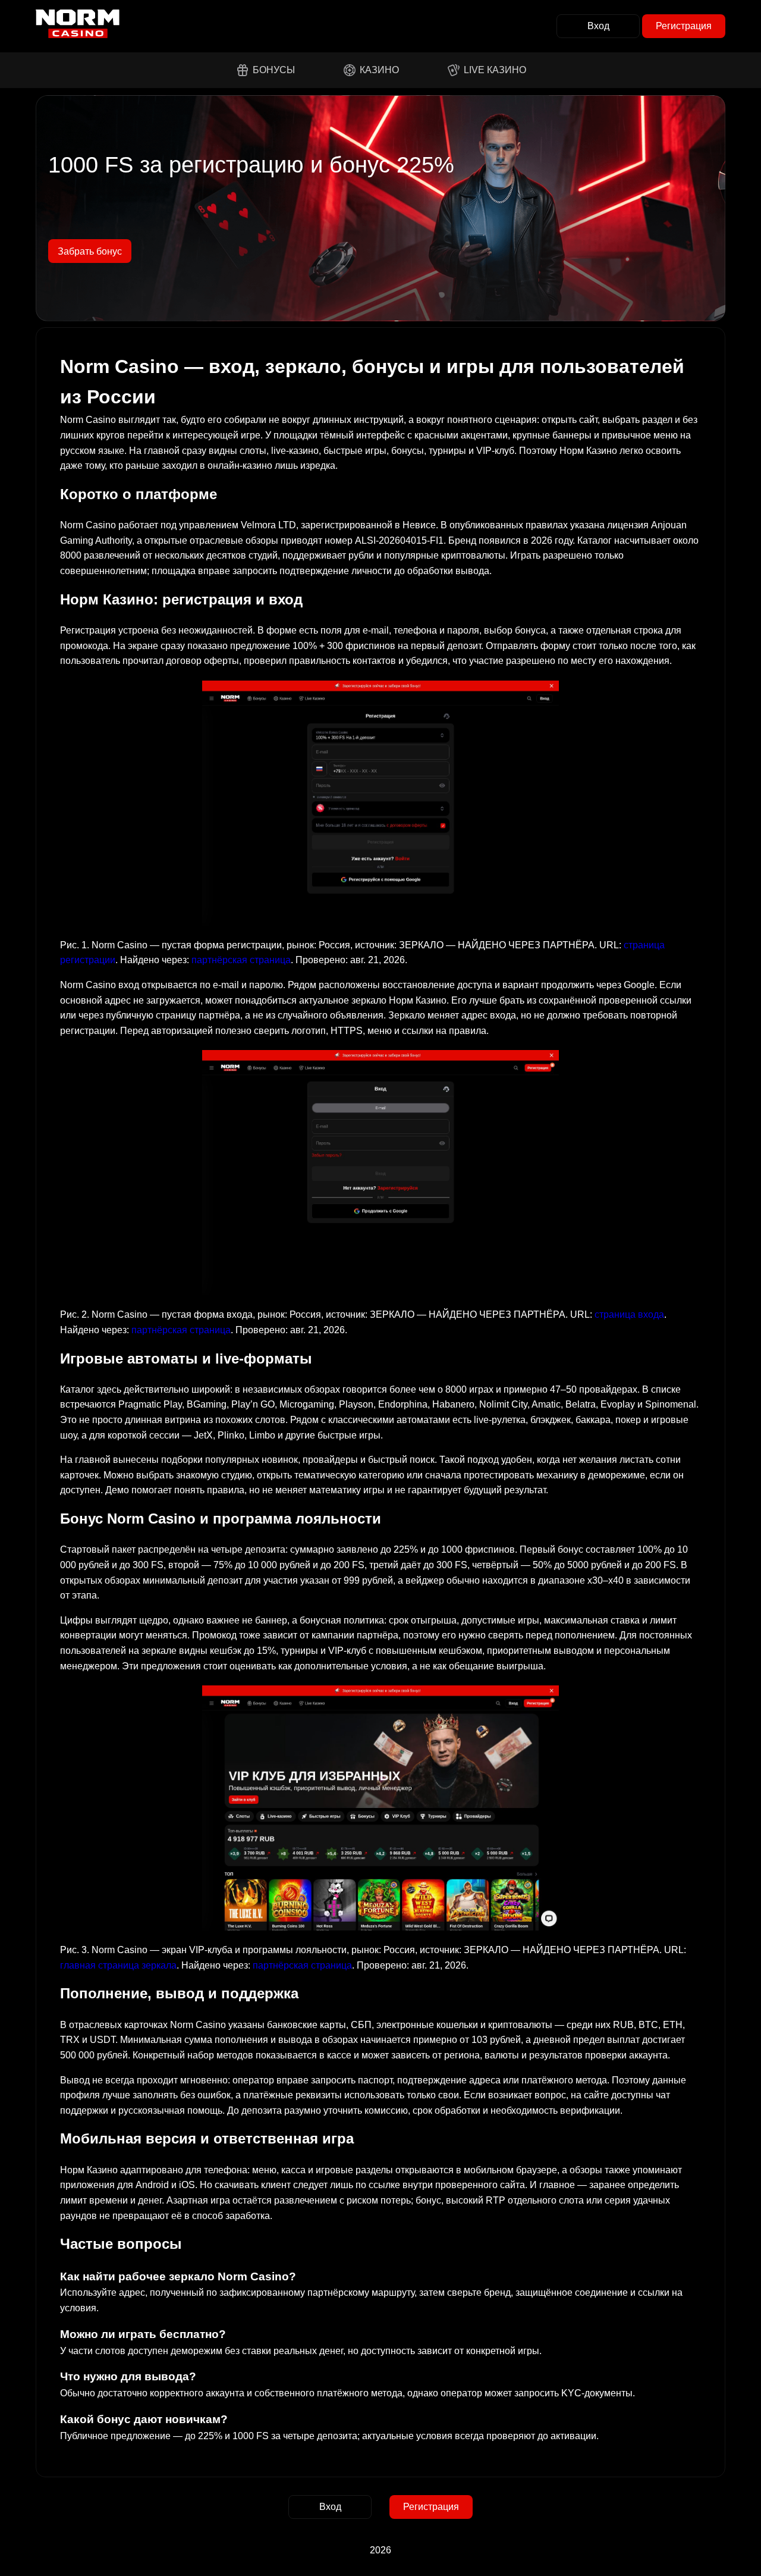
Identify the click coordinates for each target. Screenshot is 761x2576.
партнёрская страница (241, 960)
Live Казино (495, 70)
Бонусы (274, 70)
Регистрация (684, 26)
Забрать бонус (90, 251)
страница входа (629, 1314)
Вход (598, 26)
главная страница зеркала (118, 1965)
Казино (379, 70)
